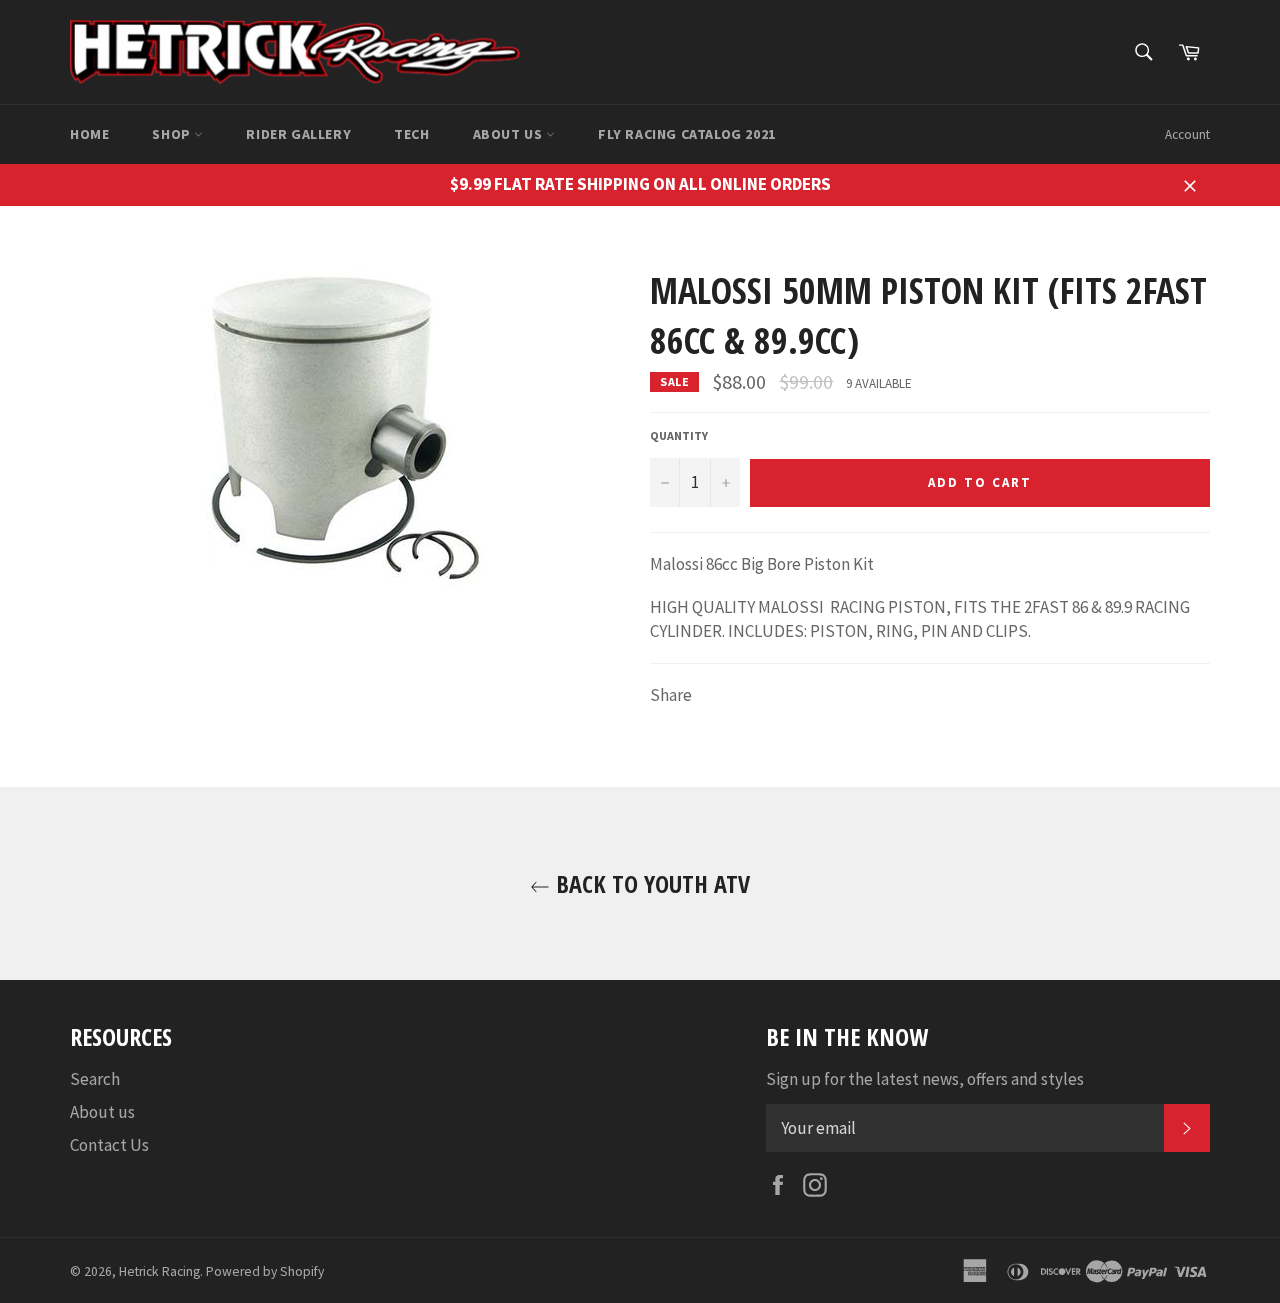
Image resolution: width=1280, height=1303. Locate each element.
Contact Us (109, 1145)
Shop (173, 134)
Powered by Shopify (265, 1271)
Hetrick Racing (159, 1271)
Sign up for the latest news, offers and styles (925, 1079)
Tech (411, 134)
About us (509, 134)
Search (95, 1079)
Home (89, 134)
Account (1187, 134)
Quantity (679, 435)
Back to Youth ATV (650, 883)
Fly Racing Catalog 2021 (687, 134)
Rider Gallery (298, 134)
